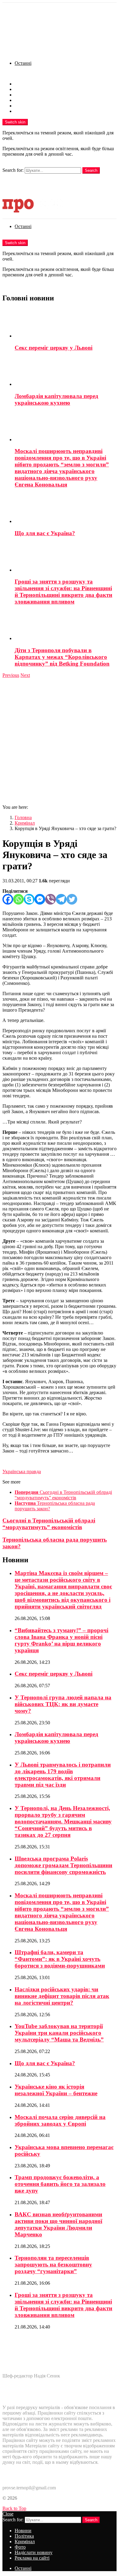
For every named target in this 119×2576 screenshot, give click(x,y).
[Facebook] (8, 899)
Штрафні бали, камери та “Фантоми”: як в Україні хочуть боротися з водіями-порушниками (60, 1959)
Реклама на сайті (32, 111)
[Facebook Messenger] (40, 899)
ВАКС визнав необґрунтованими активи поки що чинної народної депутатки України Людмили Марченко (58, 2224)
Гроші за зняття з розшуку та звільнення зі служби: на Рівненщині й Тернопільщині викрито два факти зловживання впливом (63, 592)
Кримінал (25, 95)
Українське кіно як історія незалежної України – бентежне (56, 2090)
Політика (24, 89)
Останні (23, 63)
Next (25, 675)
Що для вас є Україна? (45, 533)
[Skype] (29, 899)
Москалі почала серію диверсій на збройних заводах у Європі (60, 2120)
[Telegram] (61, 899)
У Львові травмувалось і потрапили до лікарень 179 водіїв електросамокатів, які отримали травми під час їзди (63, 1775)
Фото (20, 100)
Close (8, 2514)
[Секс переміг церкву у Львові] (66, 324)
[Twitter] (72, 899)
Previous (11, 675)
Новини (23, 84)
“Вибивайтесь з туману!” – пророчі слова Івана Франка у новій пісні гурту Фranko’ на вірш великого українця (61, 1640)
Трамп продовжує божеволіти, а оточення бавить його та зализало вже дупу (60, 2184)
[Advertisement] (60, 740)
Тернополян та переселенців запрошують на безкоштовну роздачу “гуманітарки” (53, 2264)
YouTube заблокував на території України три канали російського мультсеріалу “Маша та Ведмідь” (59, 2033)
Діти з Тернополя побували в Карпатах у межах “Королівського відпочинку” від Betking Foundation (62, 657)
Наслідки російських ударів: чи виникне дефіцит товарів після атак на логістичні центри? (62, 1996)
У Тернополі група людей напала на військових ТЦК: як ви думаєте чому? (63, 1704)
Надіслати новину (34, 106)
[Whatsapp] (18, 899)
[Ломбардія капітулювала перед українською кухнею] (66, 372)
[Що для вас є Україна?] (66, 509)
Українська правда (22, 1472)
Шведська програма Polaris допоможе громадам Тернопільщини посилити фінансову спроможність (63, 1865)
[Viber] (50, 899)
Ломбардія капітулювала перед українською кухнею (56, 399)
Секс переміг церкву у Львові (54, 348)
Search (91, 170)
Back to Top (14, 2508)
